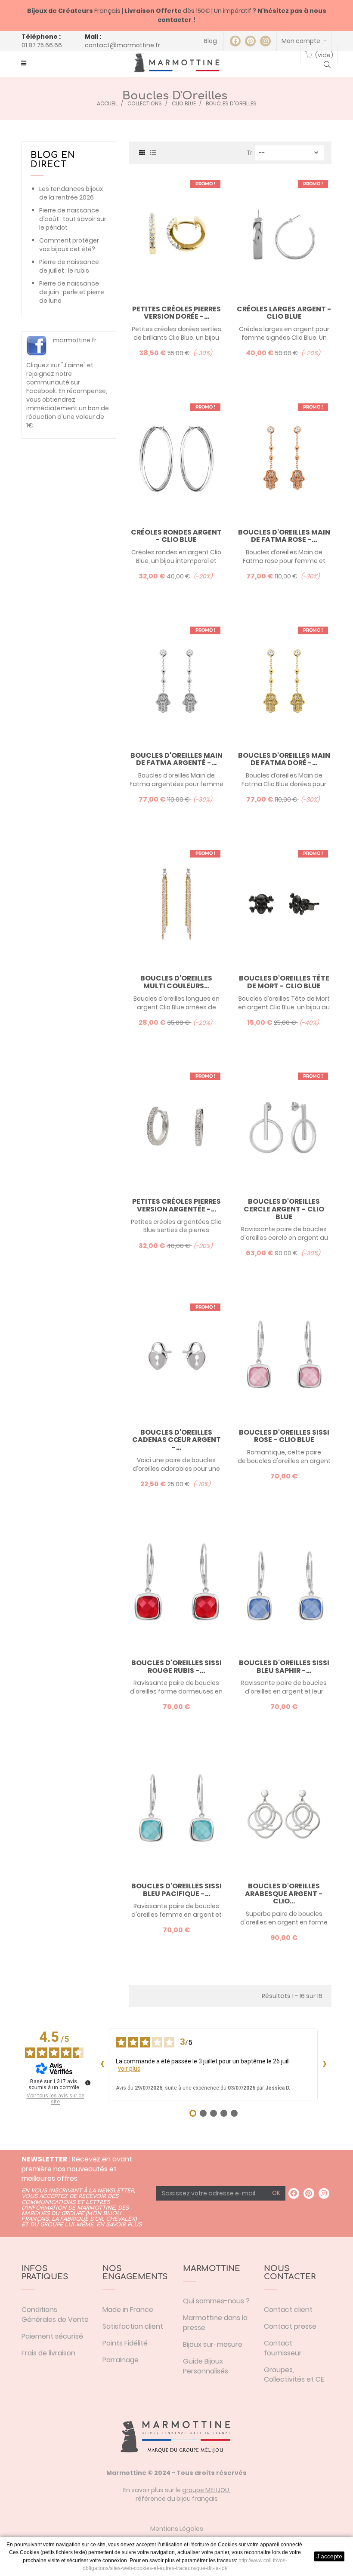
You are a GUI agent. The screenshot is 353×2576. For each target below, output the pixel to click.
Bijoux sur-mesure (213, 2344)
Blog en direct (53, 160)
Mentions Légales (177, 2529)
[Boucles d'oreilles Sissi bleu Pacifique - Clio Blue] (176, 1812)
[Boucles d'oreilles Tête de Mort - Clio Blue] (284, 904)
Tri (250, 153)
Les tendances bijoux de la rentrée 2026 (71, 193)
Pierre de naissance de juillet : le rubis (69, 266)
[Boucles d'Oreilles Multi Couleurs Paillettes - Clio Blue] (176, 904)
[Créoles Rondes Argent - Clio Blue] (176, 458)
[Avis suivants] (325, 2064)
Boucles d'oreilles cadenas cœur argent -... (176, 1440)
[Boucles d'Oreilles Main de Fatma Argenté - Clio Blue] (176, 681)
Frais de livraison (48, 2353)
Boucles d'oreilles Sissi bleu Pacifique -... (176, 1890)
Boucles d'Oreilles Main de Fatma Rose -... (284, 536)
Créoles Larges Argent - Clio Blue (284, 313)
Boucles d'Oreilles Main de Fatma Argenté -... (176, 759)
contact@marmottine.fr (122, 45)
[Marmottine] (176, 63)
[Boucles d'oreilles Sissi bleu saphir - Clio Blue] (284, 1588)
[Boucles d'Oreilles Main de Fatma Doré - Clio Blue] (284, 681)
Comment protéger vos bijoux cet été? (69, 245)
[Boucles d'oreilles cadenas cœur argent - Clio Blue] (176, 1358)
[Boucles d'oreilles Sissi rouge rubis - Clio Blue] (176, 1588)
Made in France (128, 2310)
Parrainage (121, 2360)
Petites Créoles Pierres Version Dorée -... (176, 313)
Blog (211, 41)
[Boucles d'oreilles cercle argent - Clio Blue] (284, 1127)
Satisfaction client (133, 2326)
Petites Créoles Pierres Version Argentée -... (176, 1205)
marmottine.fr (75, 340)
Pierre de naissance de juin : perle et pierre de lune (72, 292)
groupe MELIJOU (206, 2490)
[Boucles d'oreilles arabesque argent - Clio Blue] (284, 1812)
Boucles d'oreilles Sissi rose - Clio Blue (284, 1436)
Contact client (288, 2310)
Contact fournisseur (283, 2348)
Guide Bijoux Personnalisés (206, 2366)
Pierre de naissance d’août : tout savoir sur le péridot (73, 219)
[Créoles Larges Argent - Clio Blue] (284, 235)
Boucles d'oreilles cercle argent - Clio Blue (284, 1209)
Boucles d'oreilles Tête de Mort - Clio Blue (284, 982)
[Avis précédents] (102, 2064)
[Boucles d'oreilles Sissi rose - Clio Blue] (284, 1358)
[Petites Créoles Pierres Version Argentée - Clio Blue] (176, 1127)
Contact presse (290, 2326)
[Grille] (142, 152)
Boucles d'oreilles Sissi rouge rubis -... (176, 1667)
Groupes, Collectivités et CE (294, 2375)
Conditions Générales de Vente (55, 2315)
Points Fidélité (125, 2343)
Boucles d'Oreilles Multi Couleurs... (176, 982)
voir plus (129, 2069)
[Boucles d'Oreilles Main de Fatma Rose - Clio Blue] (284, 458)
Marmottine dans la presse (215, 2323)
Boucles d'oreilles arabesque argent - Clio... (284, 1894)
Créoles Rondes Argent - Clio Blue (176, 536)
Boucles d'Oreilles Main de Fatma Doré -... (284, 759)
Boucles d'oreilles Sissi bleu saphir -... (284, 1667)
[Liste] (153, 152)
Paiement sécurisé (52, 2336)
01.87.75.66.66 (42, 45)
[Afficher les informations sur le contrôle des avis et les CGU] (88, 2083)
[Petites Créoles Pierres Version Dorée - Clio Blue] (176, 235)
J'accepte (329, 2556)
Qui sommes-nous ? (216, 2301)
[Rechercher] (327, 65)
